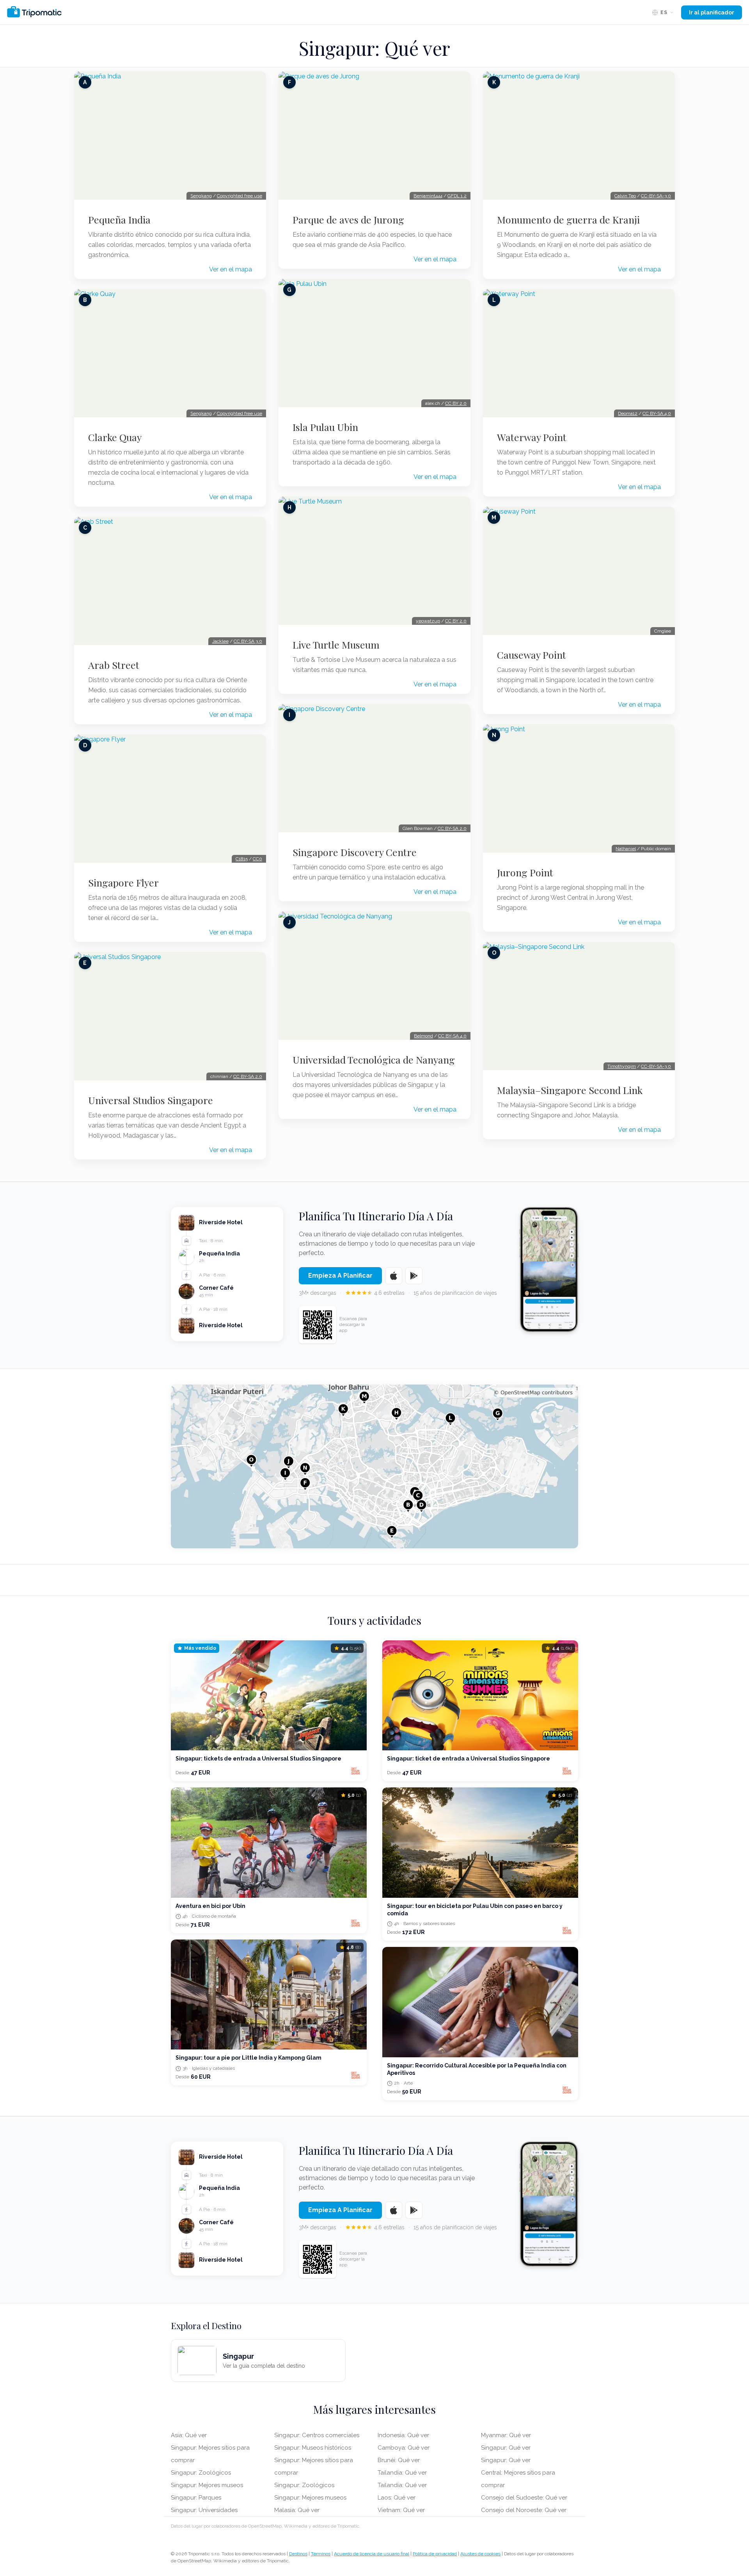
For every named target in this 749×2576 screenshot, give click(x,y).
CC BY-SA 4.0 (452, 1036)
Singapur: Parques (196, 2498)
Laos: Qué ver (397, 2498)
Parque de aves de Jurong (348, 220)
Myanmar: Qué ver (506, 2435)
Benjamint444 (428, 196)
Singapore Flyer (123, 883)
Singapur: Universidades (204, 2510)
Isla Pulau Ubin (325, 427)
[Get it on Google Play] (414, 1276)
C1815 (242, 859)
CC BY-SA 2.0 (248, 1076)
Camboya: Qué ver (404, 2448)
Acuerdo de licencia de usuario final (372, 2554)
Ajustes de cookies (480, 2554)
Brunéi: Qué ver (399, 2460)
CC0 (257, 859)
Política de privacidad (435, 2554)
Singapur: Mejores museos (207, 2485)
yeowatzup (428, 621)
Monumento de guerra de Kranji (568, 220)
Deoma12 (628, 413)
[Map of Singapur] (374, 1466)
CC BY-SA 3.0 (248, 641)
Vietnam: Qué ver (401, 2510)
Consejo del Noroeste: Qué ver (524, 2510)
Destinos (298, 2554)
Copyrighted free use (240, 196)
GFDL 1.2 (457, 196)
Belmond (423, 1036)
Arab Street (114, 665)
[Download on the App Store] (394, 1276)
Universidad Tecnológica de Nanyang (374, 1060)
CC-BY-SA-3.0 (656, 196)
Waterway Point (532, 437)
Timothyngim (622, 1066)
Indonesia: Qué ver (403, 2435)
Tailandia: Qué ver (402, 2473)
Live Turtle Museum (336, 645)
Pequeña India (119, 220)
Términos (321, 2554)
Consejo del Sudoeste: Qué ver (524, 2498)
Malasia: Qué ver (297, 2510)
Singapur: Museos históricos (313, 2448)
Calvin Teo (625, 196)
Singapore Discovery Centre (355, 852)
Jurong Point (525, 872)
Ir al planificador (712, 12)
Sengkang (201, 196)
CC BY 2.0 (456, 403)
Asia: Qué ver (189, 2435)
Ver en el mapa (231, 269)
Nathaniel (626, 849)
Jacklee (220, 641)
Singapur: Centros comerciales (317, 2435)
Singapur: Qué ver (506, 2448)
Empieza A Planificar (340, 1276)
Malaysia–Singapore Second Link (570, 1090)
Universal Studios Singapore (151, 1100)
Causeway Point (532, 655)
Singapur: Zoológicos (201, 2473)
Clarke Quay (115, 437)
